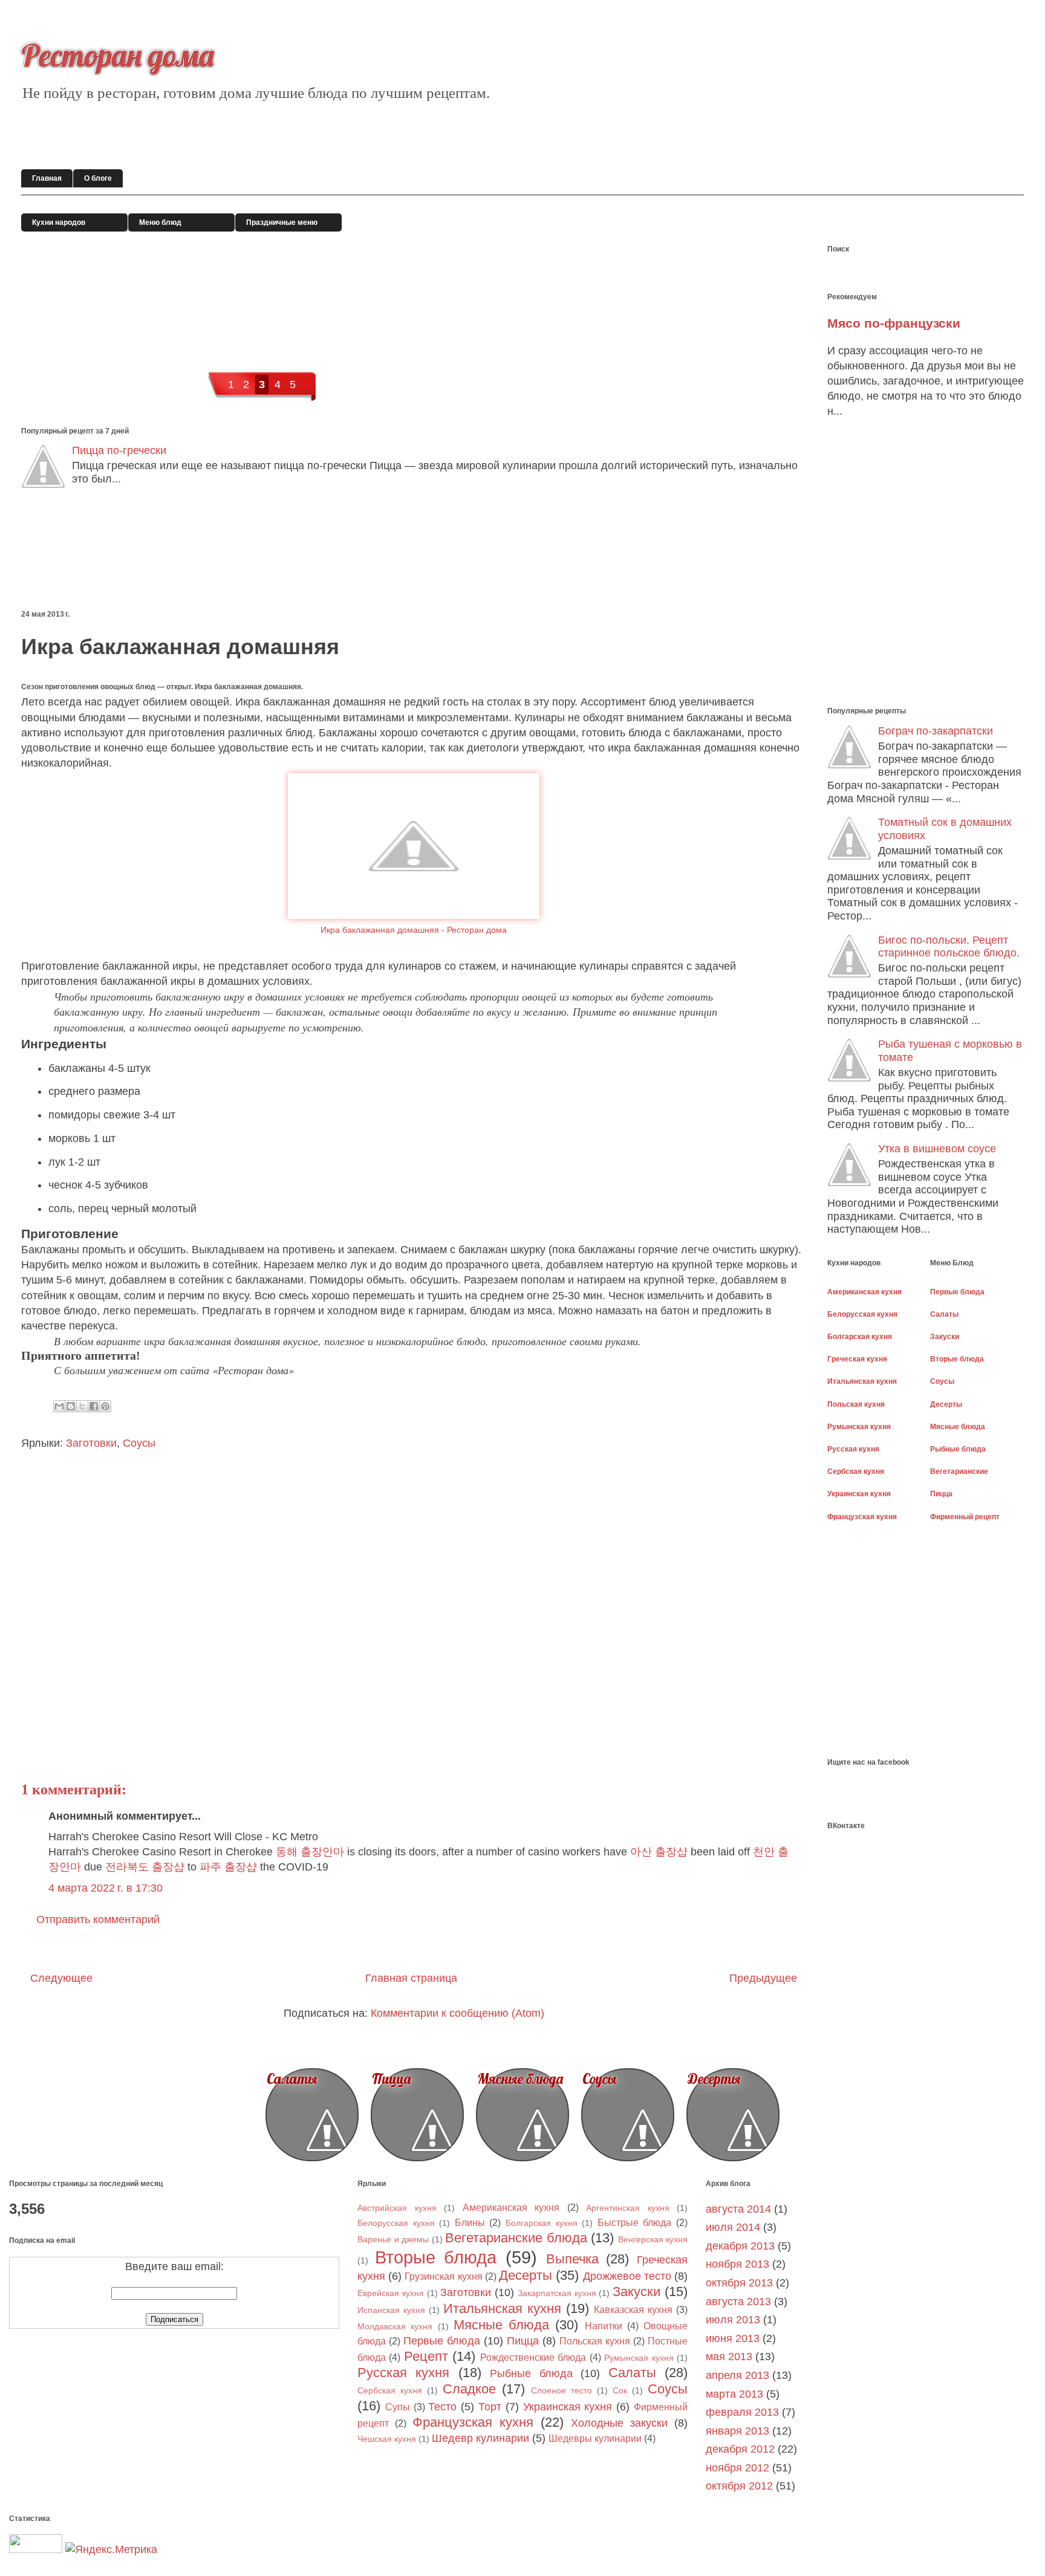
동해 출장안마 (310, 1852)
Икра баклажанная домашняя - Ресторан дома (414, 930)
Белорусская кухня (396, 2223)
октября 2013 (739, 2283)
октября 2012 (739, 2486)
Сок (620, 2390)
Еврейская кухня (391, 2293)
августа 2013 (738, 2302)
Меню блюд (160, 222)
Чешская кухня (387, 2439)
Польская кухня (595, 2341)
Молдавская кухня (395, 2326)
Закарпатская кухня (557, 2293)
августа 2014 (738, 2209)
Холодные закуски (619, 2423)
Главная (47, 178)
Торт (490, 2407)
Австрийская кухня (397, 2208)
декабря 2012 (740, 2449)
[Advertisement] (241, 552)
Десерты (714, 2079)
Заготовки (91, 1443)
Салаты (292, 2079)
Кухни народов (59, 222)
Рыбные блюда (531, 2373)
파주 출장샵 (228, 1867)
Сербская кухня (390, 2390)
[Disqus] (408, 1603)
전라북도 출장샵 (145, 1867)
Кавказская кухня (633, 2309)
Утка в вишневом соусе (937, 1149)
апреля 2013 (737, 2375)
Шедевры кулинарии (595, 2438)
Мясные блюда (520, 2079)
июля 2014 (733, 2227)
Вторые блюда (436, 2257)
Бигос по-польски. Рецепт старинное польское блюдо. (949, 947)
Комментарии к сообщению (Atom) (457, 2013)
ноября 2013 (737, 2264)
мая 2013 (729, 2357)
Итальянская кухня (502, 2308)
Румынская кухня (639, 2358)
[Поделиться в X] (82, 1406)
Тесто (442, 2407)
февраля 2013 (742, 2412)
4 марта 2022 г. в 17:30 (106, 1888)
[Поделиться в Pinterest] (105, 1406)
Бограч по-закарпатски (936, 731)
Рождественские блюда (533, 2357)
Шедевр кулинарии (480, 2438)
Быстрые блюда (635, 2222)
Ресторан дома (117, 55)
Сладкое (469, 2389)
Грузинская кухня (443, 2276)
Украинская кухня (568, 2407)
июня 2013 (733, 2338)
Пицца (391, 2079)
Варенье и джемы (393, 2239)
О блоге (98, 178)
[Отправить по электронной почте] (59, 1406)
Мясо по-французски (894, 323)
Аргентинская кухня (628, 2208)
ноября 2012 (737, 2468)
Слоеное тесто (562, 2390)
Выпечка (572, 2259)
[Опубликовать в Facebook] (94, 1406)
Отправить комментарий (98, 1919)
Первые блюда (442, 2341)
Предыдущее (763, 1978)
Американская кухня (511, 2207)
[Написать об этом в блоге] (71, 1406)
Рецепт (426, 2356)
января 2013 (737, 2431)
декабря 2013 (740, 2246)
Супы (398, 2407)
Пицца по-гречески (119, 450)
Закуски (636, 2292)
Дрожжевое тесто (627, 2276)
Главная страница (411, 1978)
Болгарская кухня (542, 2223)
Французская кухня (473, 2422)
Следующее (61, 1978)
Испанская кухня (391, 2310)
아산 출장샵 (659, 1852)
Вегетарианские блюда (516, 2238)
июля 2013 (733, 2320)
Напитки (604, 2326)
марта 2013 (734, 2394)
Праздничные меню (282, 222)
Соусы (139, 1443)
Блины (470, 2222)
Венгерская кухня (653, 2239)
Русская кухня (403, 2373)
